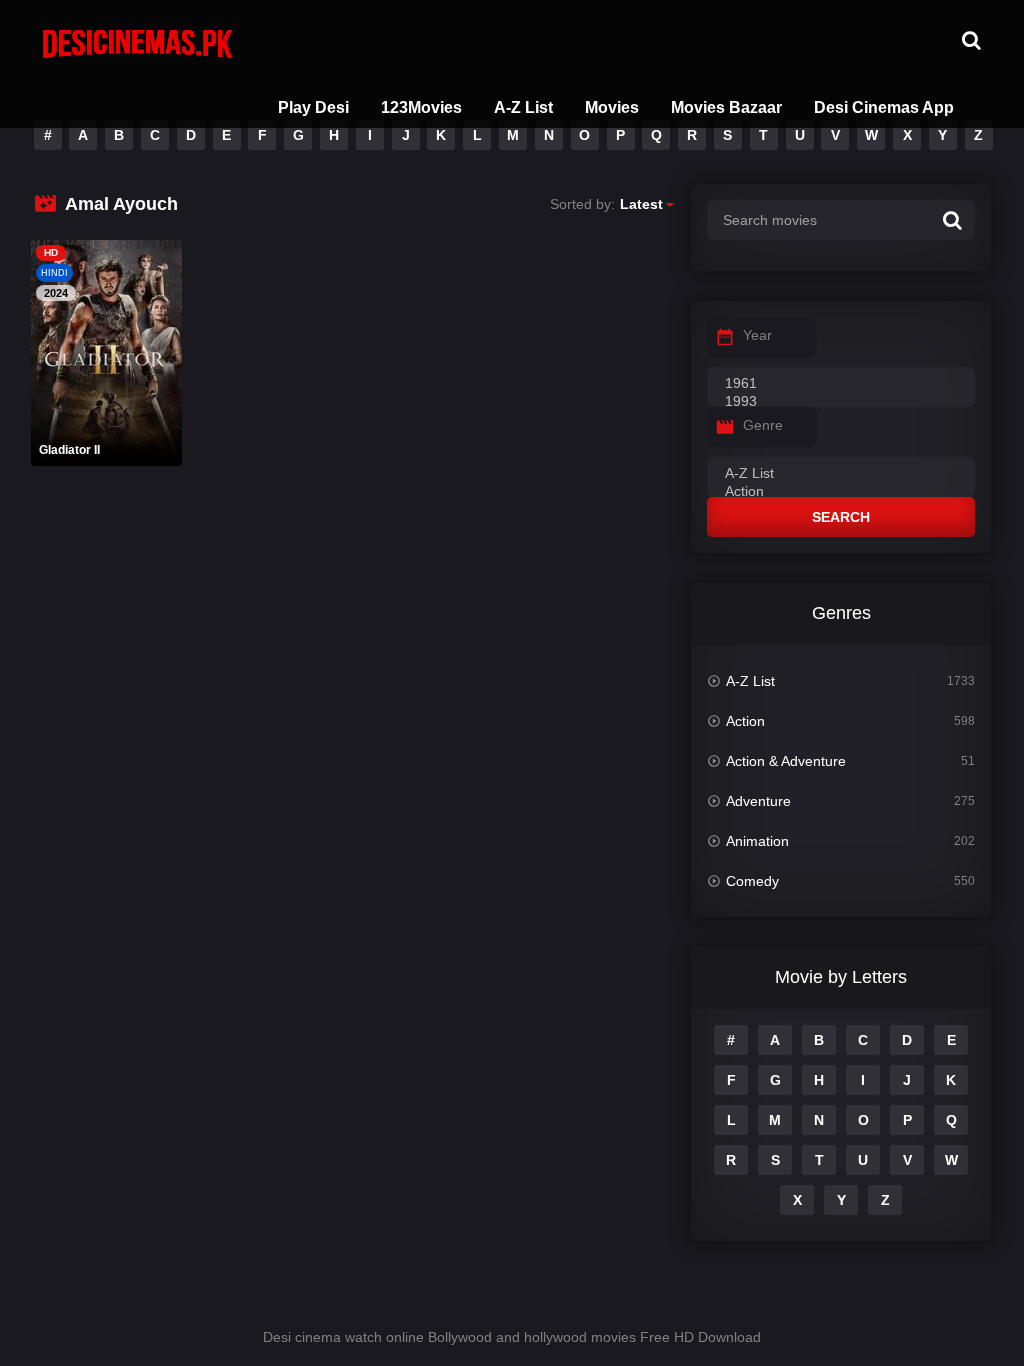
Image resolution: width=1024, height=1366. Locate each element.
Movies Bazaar (726, 107)
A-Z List (523, 107)
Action (745, 721)
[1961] (841, 384)
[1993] (841, 402)
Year (757, 335)
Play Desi (313, 107)
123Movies (421, 107)
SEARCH (841, 517)
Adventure (758, 801)
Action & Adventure (786, 761)
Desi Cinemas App (884, 107)
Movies (612, 107)
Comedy (752, 881)
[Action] (841, 492)
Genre (763, 425)
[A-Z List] (841, 474)
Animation (757, 841)
